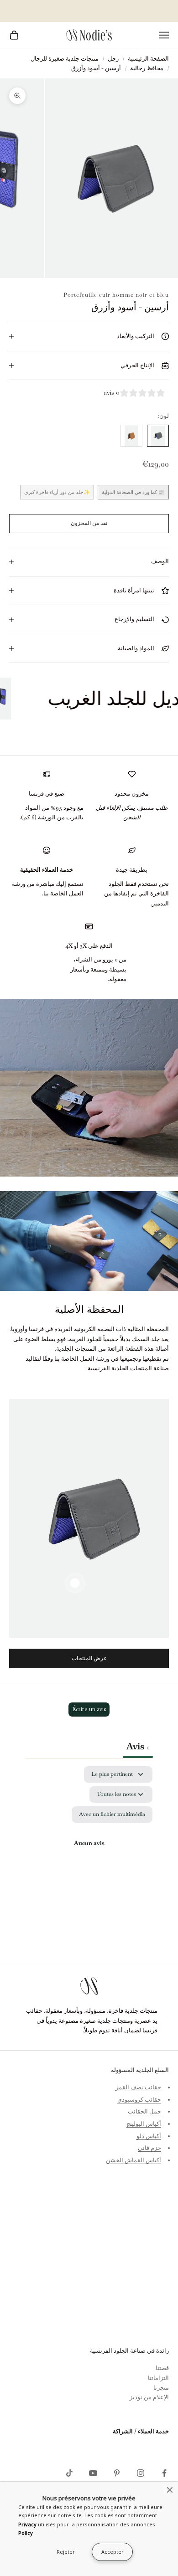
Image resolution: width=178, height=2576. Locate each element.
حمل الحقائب (144, 2111)
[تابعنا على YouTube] (93, 2473)
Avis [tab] (138, 1746)
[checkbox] (112, 1815)
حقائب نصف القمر (138, 2087)
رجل (113, 59)
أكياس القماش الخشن (133, 2160)
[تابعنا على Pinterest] (117, 2473)
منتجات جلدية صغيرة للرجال (65, 59)
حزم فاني (149, 2148)
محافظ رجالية (147, 68)
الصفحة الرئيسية (148, 59)
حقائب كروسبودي (139, 2100)
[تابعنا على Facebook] (164, 2473)
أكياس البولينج (144, 2124)
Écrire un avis (89, 1709)
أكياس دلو (149, 2136)
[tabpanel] (89, 1854)
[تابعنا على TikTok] (69, 2473)
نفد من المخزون (89, 523)
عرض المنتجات (89, 1658)
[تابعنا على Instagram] (141, 2473)
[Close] (170, 2490)
